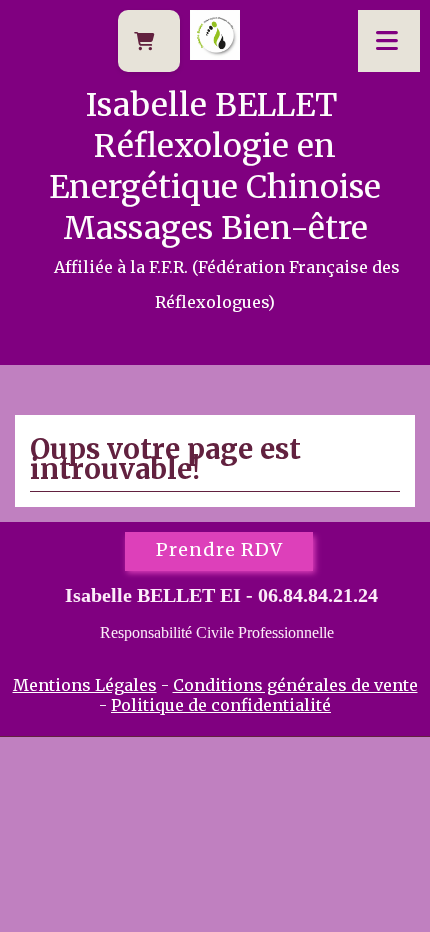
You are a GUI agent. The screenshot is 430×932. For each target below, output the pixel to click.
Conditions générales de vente (295, 685)
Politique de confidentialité (221, 705)
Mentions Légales (85, 685)
